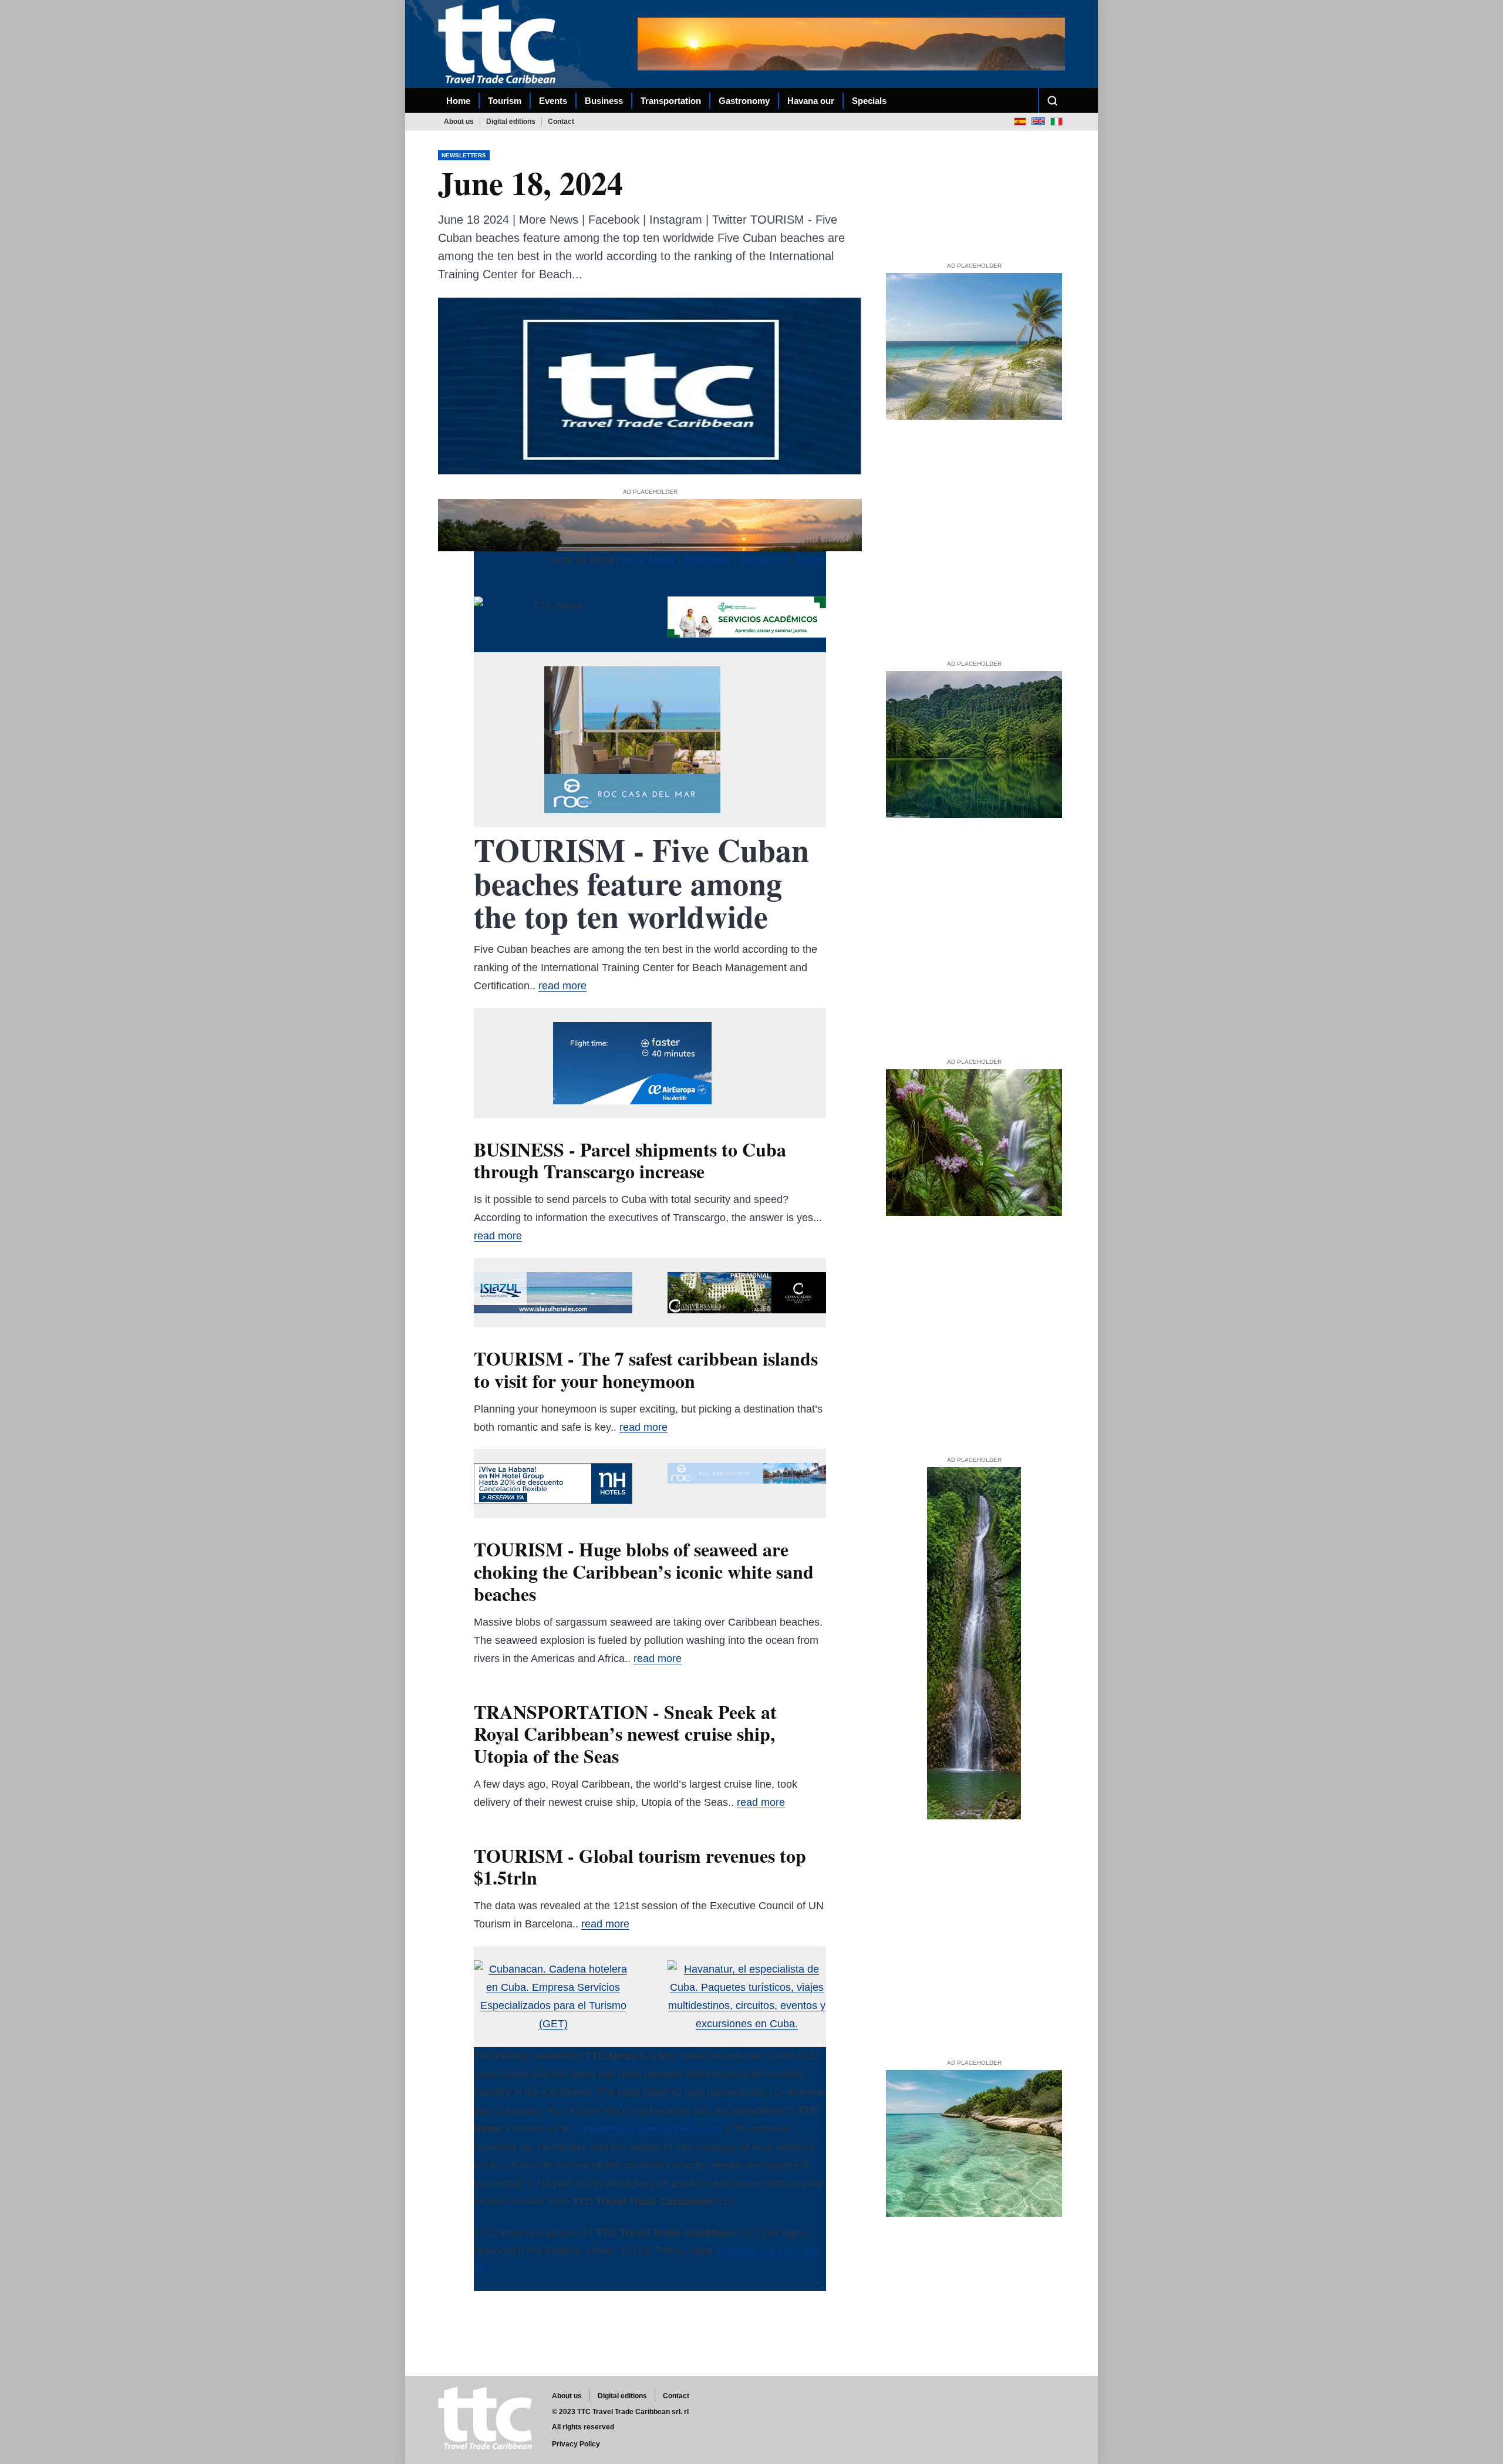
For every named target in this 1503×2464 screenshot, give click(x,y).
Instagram (763, 560)
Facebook (707, 560)
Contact (561, 122)
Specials (869, 101)
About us (459, 122)
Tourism (505, 101)
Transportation (671, 101)
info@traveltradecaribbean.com (649, 2129)
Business (604, 101)
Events (553, 101)
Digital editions (511, 122)
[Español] (1020, 121)
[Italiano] (1057, 121)
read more (562, 986)
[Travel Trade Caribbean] (499, 44)
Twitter (811, 560)
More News (648, 560)
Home (458, 101)
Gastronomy (744, 101)
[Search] (1052, 100)
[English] (1038, 121)
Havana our (811, 101)
